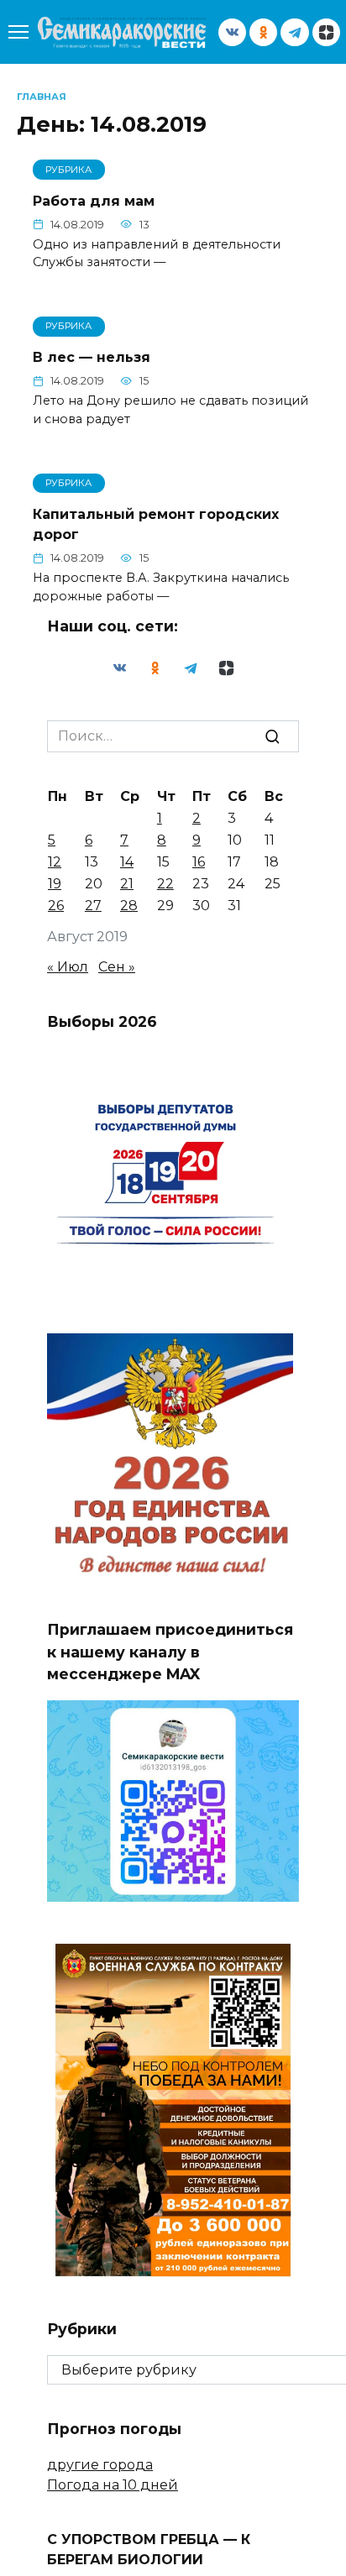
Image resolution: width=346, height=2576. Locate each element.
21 (127, 884)
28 (129, 906)
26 (56, 906)
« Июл (68, 967)
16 (199, 862)
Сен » (117, 967)
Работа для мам (94, 200)
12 (55, 862)
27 (93, 906)
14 (127, 862)
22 (165, 884)
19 (55, 884)
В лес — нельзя (92, 357)
